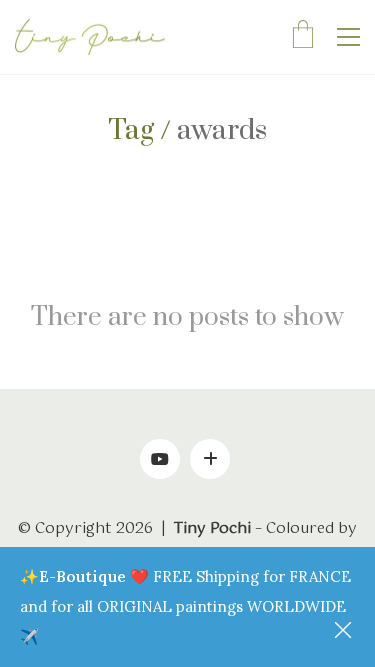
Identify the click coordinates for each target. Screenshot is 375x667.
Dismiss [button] (345, 632)
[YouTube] (160, 459)
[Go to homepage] (90, 37)
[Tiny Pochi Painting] (210, 459)
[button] (348, 37)
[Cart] (303, 37)
